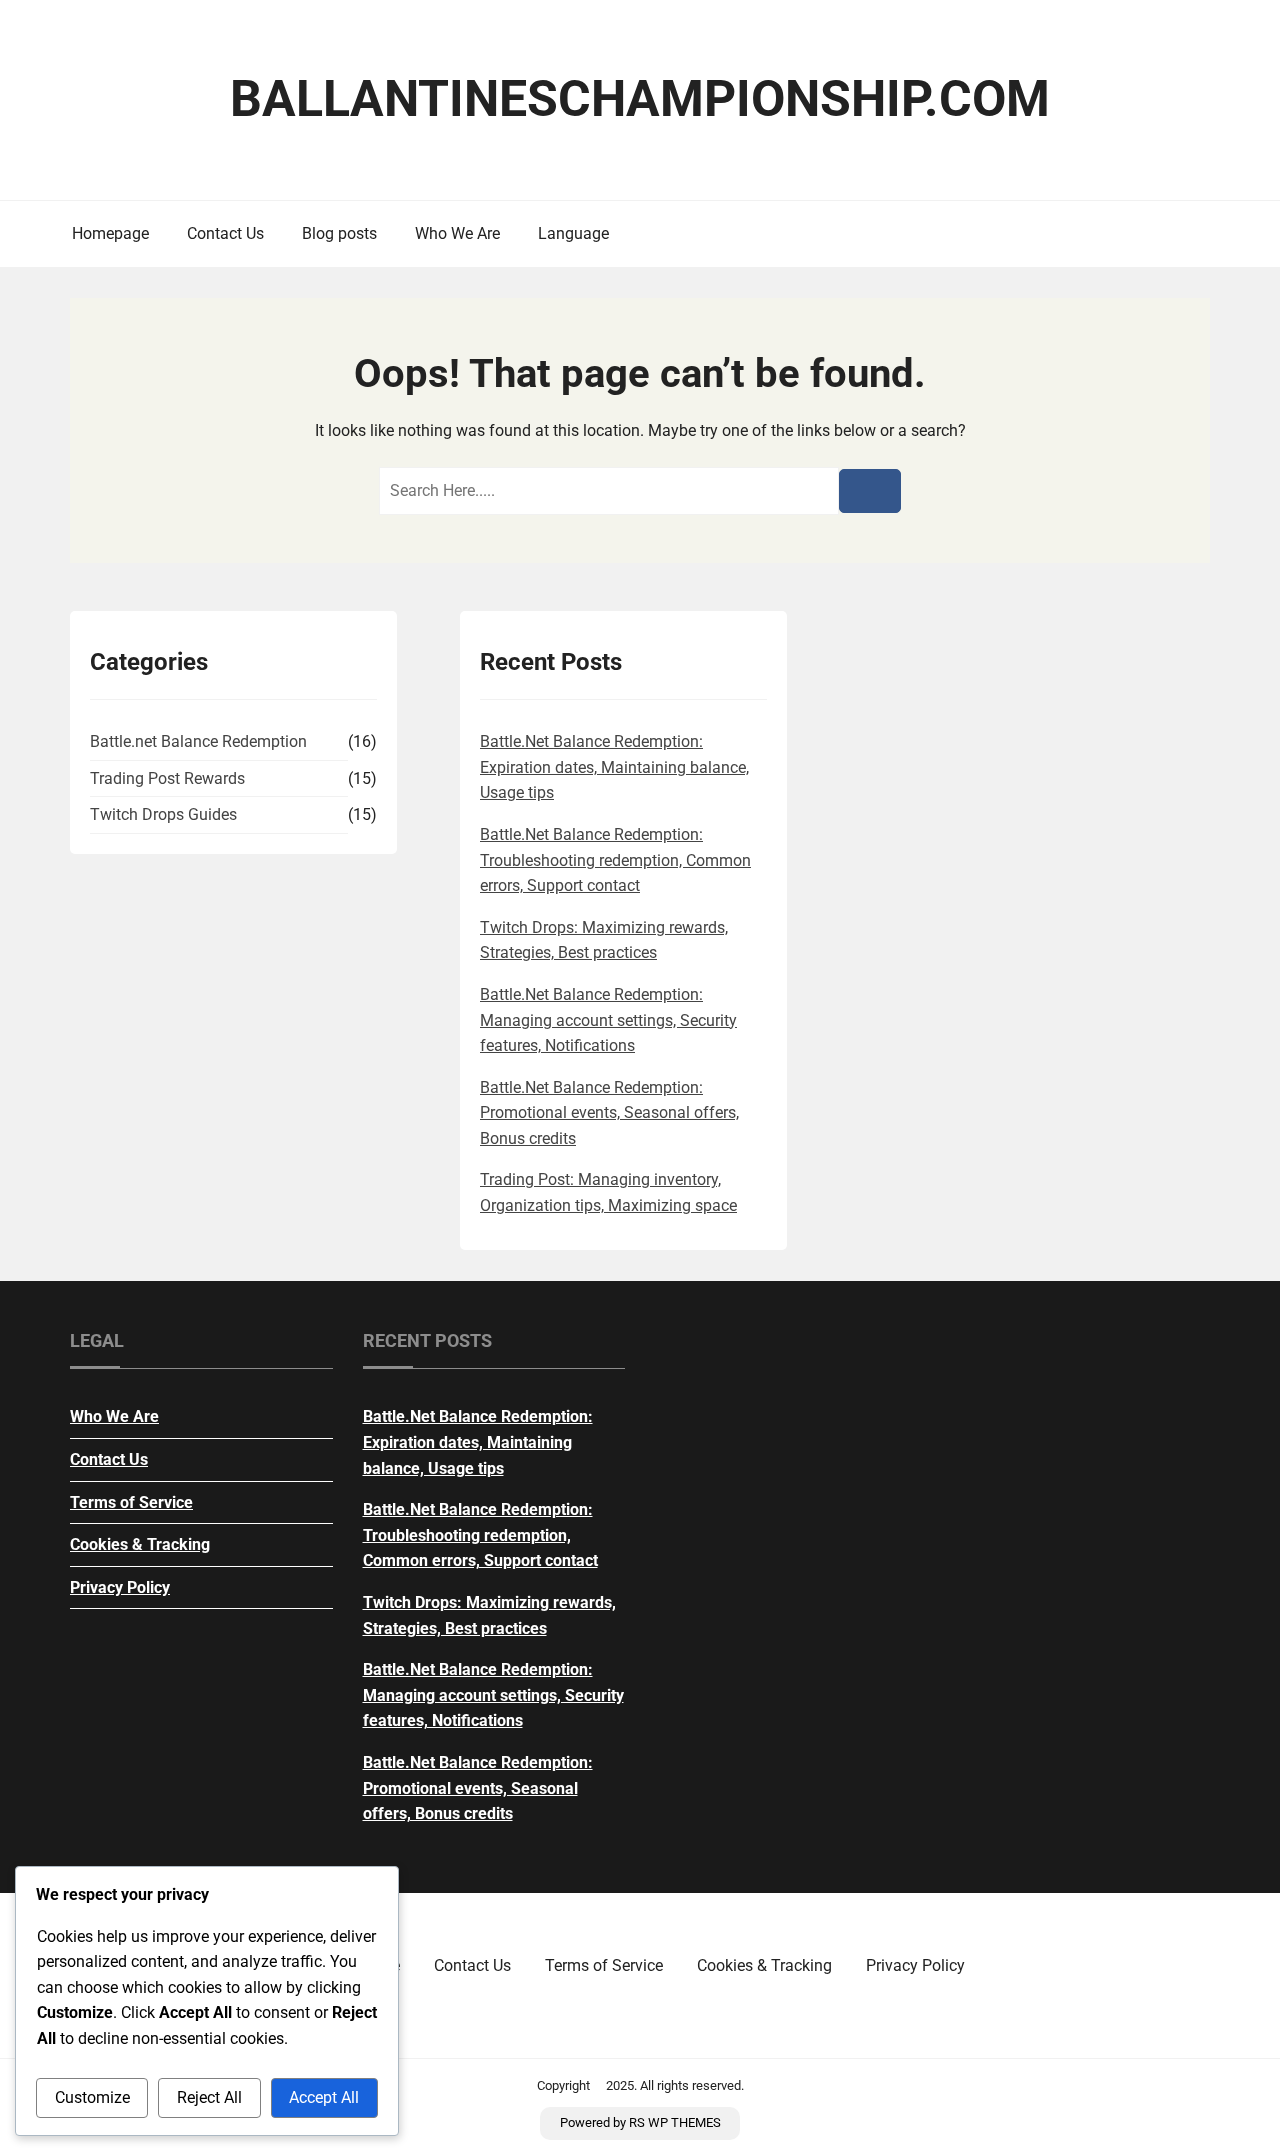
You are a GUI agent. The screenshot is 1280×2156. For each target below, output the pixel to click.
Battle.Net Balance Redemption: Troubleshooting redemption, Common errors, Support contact (615, 860)
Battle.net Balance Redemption (198, 741)
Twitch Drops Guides (163, 814)
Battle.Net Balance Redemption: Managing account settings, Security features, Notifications (608, 1020)
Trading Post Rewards (167, 778)
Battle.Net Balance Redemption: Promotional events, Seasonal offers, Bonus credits (609, 1113)
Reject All (209, 2097)
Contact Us (225, 233)
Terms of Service (131, 1502)
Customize (92, 2097)
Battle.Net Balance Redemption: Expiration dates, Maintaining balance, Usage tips (614, 767)
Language (573, 233)
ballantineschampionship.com (640, 99)
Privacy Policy (120, 1587)
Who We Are (457, 233)
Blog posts (339, 233)
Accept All (324, 2097)
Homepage (110, 233)
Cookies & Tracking (140, 1544)
